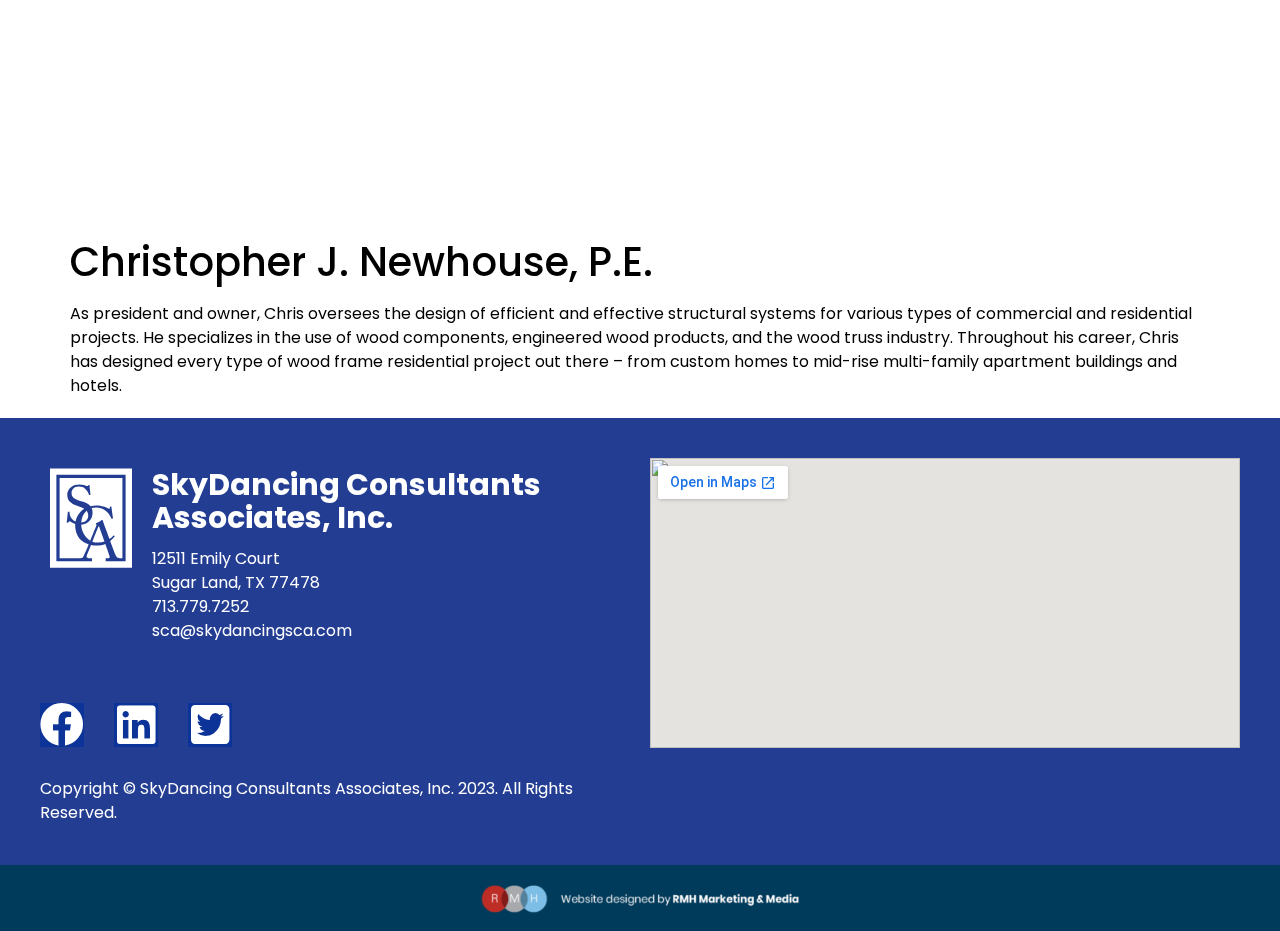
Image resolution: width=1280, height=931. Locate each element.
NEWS (1018, 85)
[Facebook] (62, 725)
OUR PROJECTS (894, 85)
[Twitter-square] (210, 725)
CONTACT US (1134, 85)
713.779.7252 (200, 606)
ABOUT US (611, 85)
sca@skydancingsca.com (252, 630)
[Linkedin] (136, 725)
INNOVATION (742, 85)
